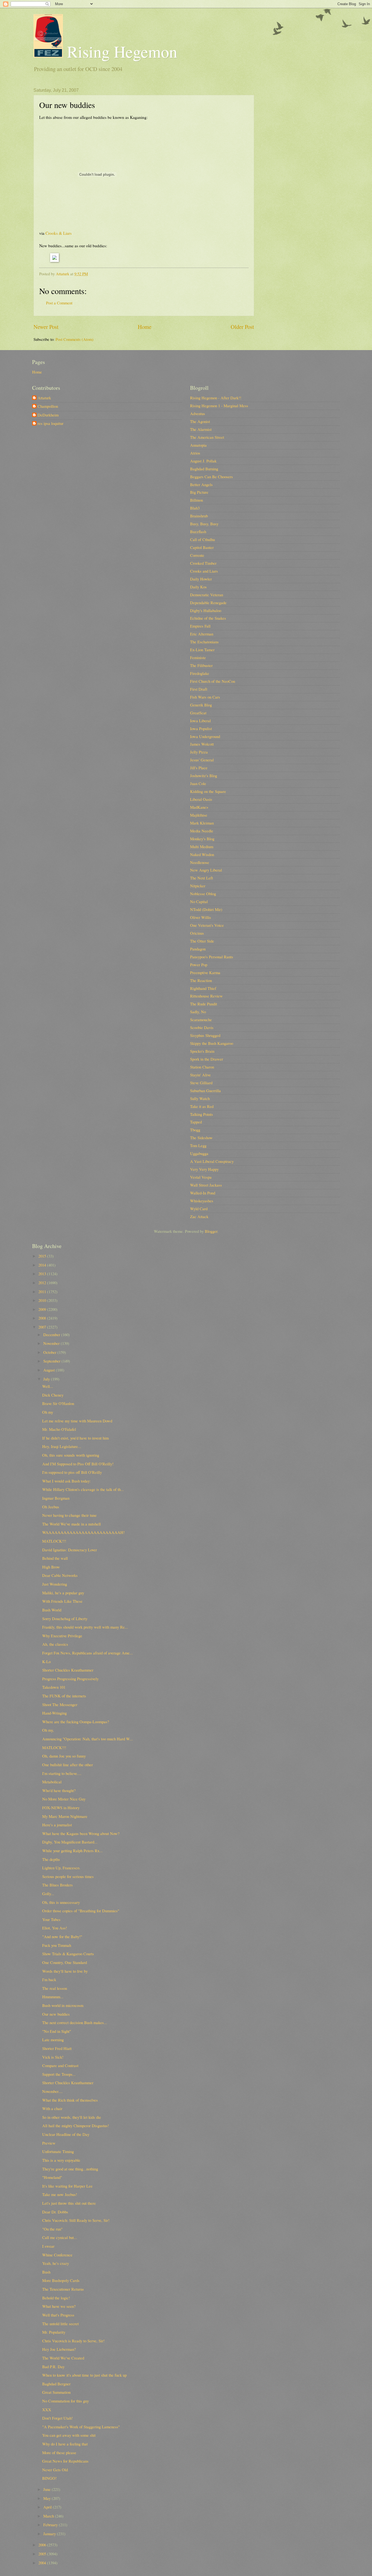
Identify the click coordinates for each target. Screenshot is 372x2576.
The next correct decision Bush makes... (75, 2022)
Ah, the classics (55, 1644)
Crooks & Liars (59, 233)
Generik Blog (201, 705)
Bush (46, 2272)
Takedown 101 (54, 1687)
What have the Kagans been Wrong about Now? (81, 1833)
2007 (43, 1327)
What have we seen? (59, 2306)
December (52, 1335)
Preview (49, 2143)
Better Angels (201, 484)
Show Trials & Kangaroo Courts (68, 1954)
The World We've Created (63, 2358)
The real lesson (55, 1988)
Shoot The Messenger (60, 1704)
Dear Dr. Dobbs (55, 2212)
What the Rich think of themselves (70, 2100)
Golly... (48, 1894)
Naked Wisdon (202, 854)
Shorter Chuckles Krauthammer (68, 1670)
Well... (48, 1386)
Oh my (48, 1412)
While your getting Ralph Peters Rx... (72, 1851)
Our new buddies (56, 2014)
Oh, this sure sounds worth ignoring (71, 1455)
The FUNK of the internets (64, 1696)
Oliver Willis (201, 917)
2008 (43, 1318)
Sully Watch (200, 1098)
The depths (51, 1859)
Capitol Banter (202, 547)
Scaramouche (201, 1020)
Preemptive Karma (205, 972)
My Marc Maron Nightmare (65, 1816)
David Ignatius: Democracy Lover (70, 1550)
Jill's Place (199, 768)
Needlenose (200, 862)
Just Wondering (55, 1584)
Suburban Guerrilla (205, 1091)
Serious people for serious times (68, 1876)
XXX (47, 2410)
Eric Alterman (202, 634)
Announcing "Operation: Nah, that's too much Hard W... (88, 1739)
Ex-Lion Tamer (202, 650)
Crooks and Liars (204, 571)
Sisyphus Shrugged (205, 1035)
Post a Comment (59, 303)
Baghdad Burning (204, 469)
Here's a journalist (57, 1825)
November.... (52, 2091)
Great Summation (56, 2392)
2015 (43, 1256)
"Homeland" (52, 2177)
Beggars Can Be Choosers (211, 477)
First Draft (199, 689)
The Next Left (202, 878)
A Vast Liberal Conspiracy (212, 1161)
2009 (43, 1309)
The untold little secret (60, 2324)
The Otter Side (202, 941)
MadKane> (199, 807)
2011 (43, 1292)
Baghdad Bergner (56, 2384)
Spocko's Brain (202, 1051)
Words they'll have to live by (65, 1971)
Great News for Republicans (65, 2461)
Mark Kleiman (202, 823)
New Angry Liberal (206, 870)
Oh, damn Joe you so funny (64, 1756)
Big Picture (199, 492)
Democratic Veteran (207, 595)
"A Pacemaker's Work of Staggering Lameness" (81, 2427)
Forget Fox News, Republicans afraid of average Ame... (88, 1653)
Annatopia (198, 445)
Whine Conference (57, 2255)
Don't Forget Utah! (57, 2418)
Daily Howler (201, 579)
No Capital (199, 901)
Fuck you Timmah (57, 1945)
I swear (48, 2246)
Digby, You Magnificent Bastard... (70, 1842)
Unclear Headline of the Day (66, 2134)
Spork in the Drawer (207, 1059)
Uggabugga (199, 1153)
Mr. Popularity (54, 2332)
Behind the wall (55, 1558)
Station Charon (202, 1067)
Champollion (48, 406)
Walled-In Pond (203, 1193)
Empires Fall (200, 626)
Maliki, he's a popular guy (63, 1593)
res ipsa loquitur (51, 424)
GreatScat (198, 713)
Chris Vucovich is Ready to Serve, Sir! (73, 2341)
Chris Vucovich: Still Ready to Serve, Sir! (76, 2220)
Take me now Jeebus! (60, 2194)
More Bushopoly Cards (61, 2280)
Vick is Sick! (53, 2057)
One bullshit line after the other (68, 1765)
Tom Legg (198, 1145)
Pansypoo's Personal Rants (212, 957)
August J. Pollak (203, 461)
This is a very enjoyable (61, 2160)
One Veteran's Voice (207, 925)
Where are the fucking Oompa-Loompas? (76, 1722)
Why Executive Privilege (62, 1636)
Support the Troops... (59, 2074)
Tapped (196, 1122)
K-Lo (46, 1661)
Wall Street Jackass (206, 1185)
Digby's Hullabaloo (206, 610)
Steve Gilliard (201, 1083)
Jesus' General (202, 760)
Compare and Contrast (60, 2065)
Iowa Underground (205, 736)
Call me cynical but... (60, 2237)
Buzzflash (198, 532)
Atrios (195, 453)
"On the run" (52, 2229)
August (50, 1370)
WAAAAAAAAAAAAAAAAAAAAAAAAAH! (83, 1532)
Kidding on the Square (208, 791)
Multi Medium (202, 847)
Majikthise (199, 815)
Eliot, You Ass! (55, 1928)
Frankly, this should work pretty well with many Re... (85, 1627)
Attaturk (44, 398)
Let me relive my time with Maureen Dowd (77, 1421)
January (50, 2534)
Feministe (198, 657)
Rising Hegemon (120, 51)
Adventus (198, 413)
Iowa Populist (201, 728)
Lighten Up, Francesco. (61, 1868)
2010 (43, 1300)
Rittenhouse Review (206, 996)
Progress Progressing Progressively (70, 1679)
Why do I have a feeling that (65, 2444)
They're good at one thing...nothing (70, 2169)
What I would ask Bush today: (66, 1481)
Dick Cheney (53, 1395)
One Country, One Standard (65, 1962)
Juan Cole (198, 783)
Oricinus (197, 933)
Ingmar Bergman (56, 1498)
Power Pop (199, 965)
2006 (43, 2545)
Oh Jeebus (51, 1507)
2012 (43, 1283)
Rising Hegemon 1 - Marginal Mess (219, 406)
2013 (43, 1274)
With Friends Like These (62, 1601)
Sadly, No (198, 1012)
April (48, 2507)
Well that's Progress (58, 2315)
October (50, 1352)
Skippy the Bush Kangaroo (212, 1043)
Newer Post (46, 327)
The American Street (207, 437)
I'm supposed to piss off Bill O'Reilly (72, 1472)
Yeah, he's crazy (56, 2263)
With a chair (52, 2108)
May (48, 2498)
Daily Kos (198, 587)
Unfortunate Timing (58, 2151)
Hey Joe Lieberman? (59, 2349)
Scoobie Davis (202, 1027)
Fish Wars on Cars (205, 697)
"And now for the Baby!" (62, 1936)
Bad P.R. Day (53, 2367)
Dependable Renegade (208, 603)
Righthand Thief (203, 988)
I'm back (49, 1979)
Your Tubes (51, 1919)
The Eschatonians (204, 642)
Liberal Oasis (201, 799)
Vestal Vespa (201, 1177)
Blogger (211, 1231)
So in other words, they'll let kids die (72, 2117)
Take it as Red (202, 1106)
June (48, 2489)
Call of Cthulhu (202, 539)
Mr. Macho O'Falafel (59, 1429)
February (51, 2525)
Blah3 (195, 508)
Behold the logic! (56, 2298)
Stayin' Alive (200, 1075)
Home (145, 327)
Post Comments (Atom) (74, 339)
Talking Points (202, 1114)
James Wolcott (202, 744)
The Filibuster (201, 665)
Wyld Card (199, 1209)
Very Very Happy (204, 1169)
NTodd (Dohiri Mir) (206, 909)
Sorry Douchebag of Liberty (65, 1619)
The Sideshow (201, 1138)
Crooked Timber (203, 563)
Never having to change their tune (69, 1515)
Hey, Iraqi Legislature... (62, 1446)
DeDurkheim (48, 415)
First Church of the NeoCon (213, 681)
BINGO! (49, 2478)
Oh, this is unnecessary (61, 1902)
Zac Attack (199, 1216)
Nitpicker (198, 886)
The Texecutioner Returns (63, 2289)
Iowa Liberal (200, 721)
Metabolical (52, 1782)
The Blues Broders (57, 1885)
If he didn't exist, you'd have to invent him (75, 1438)
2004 (43, 2563)
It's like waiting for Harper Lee (67, 2186)
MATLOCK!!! (54, 1541)
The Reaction (201, 980)
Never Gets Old (55, 2470)
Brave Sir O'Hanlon (58, 1403)
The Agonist (200, 421)
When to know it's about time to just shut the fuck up (84, 2375)
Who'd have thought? (59, 1790)
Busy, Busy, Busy (204, 524)
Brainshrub (199, 516)
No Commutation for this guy (65, 2401)
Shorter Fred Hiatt (57, 2048)
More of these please (59, 2453)
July (47, 1379)
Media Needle (202, 831)
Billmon (196, 500)
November (52, 1343)
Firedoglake (200, 673)
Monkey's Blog (202, 839)
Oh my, (48, 1730)
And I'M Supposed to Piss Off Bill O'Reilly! (78, 1464)
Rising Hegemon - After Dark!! (216, 398)
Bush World (52, 1610)
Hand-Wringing (54, 1713)
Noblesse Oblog (203, 894)
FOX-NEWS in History (61, 1808)
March (49, 2516)
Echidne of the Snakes (208, 618)
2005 (43, 2554)
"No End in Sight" (57, 2031)
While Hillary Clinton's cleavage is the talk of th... (83, 1489)
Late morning (53, 2040)
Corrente (197, 555)
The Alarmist (201, 429)
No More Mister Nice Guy (64, 1799)
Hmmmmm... (53, 1997)
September (52, 1361)
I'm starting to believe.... (62, 1773)
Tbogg (195, 1130)
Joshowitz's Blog (204, 776)
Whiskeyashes (202, 1201)
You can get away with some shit (69, 2435)
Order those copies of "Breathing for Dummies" (81, 1911)
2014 (43, 1265)
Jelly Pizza (199, 752)
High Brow (51, 1567)
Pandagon (198, 949)
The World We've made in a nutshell (71, 1524)
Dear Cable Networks (60, 1575)
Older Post (242, 327)
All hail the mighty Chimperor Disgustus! (76, 2126)
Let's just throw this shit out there (69, 2203)
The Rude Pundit (204, 1004)
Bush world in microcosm (63, 2005)
